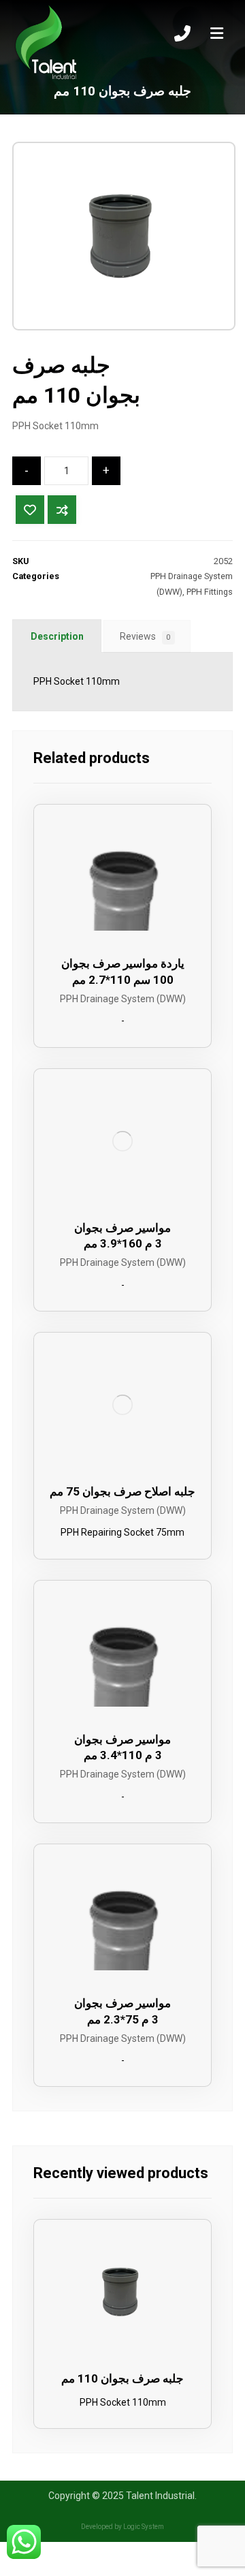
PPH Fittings (210, 592)
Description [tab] (57, 636)
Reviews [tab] (145, 636)
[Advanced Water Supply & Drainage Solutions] (46, 43)
